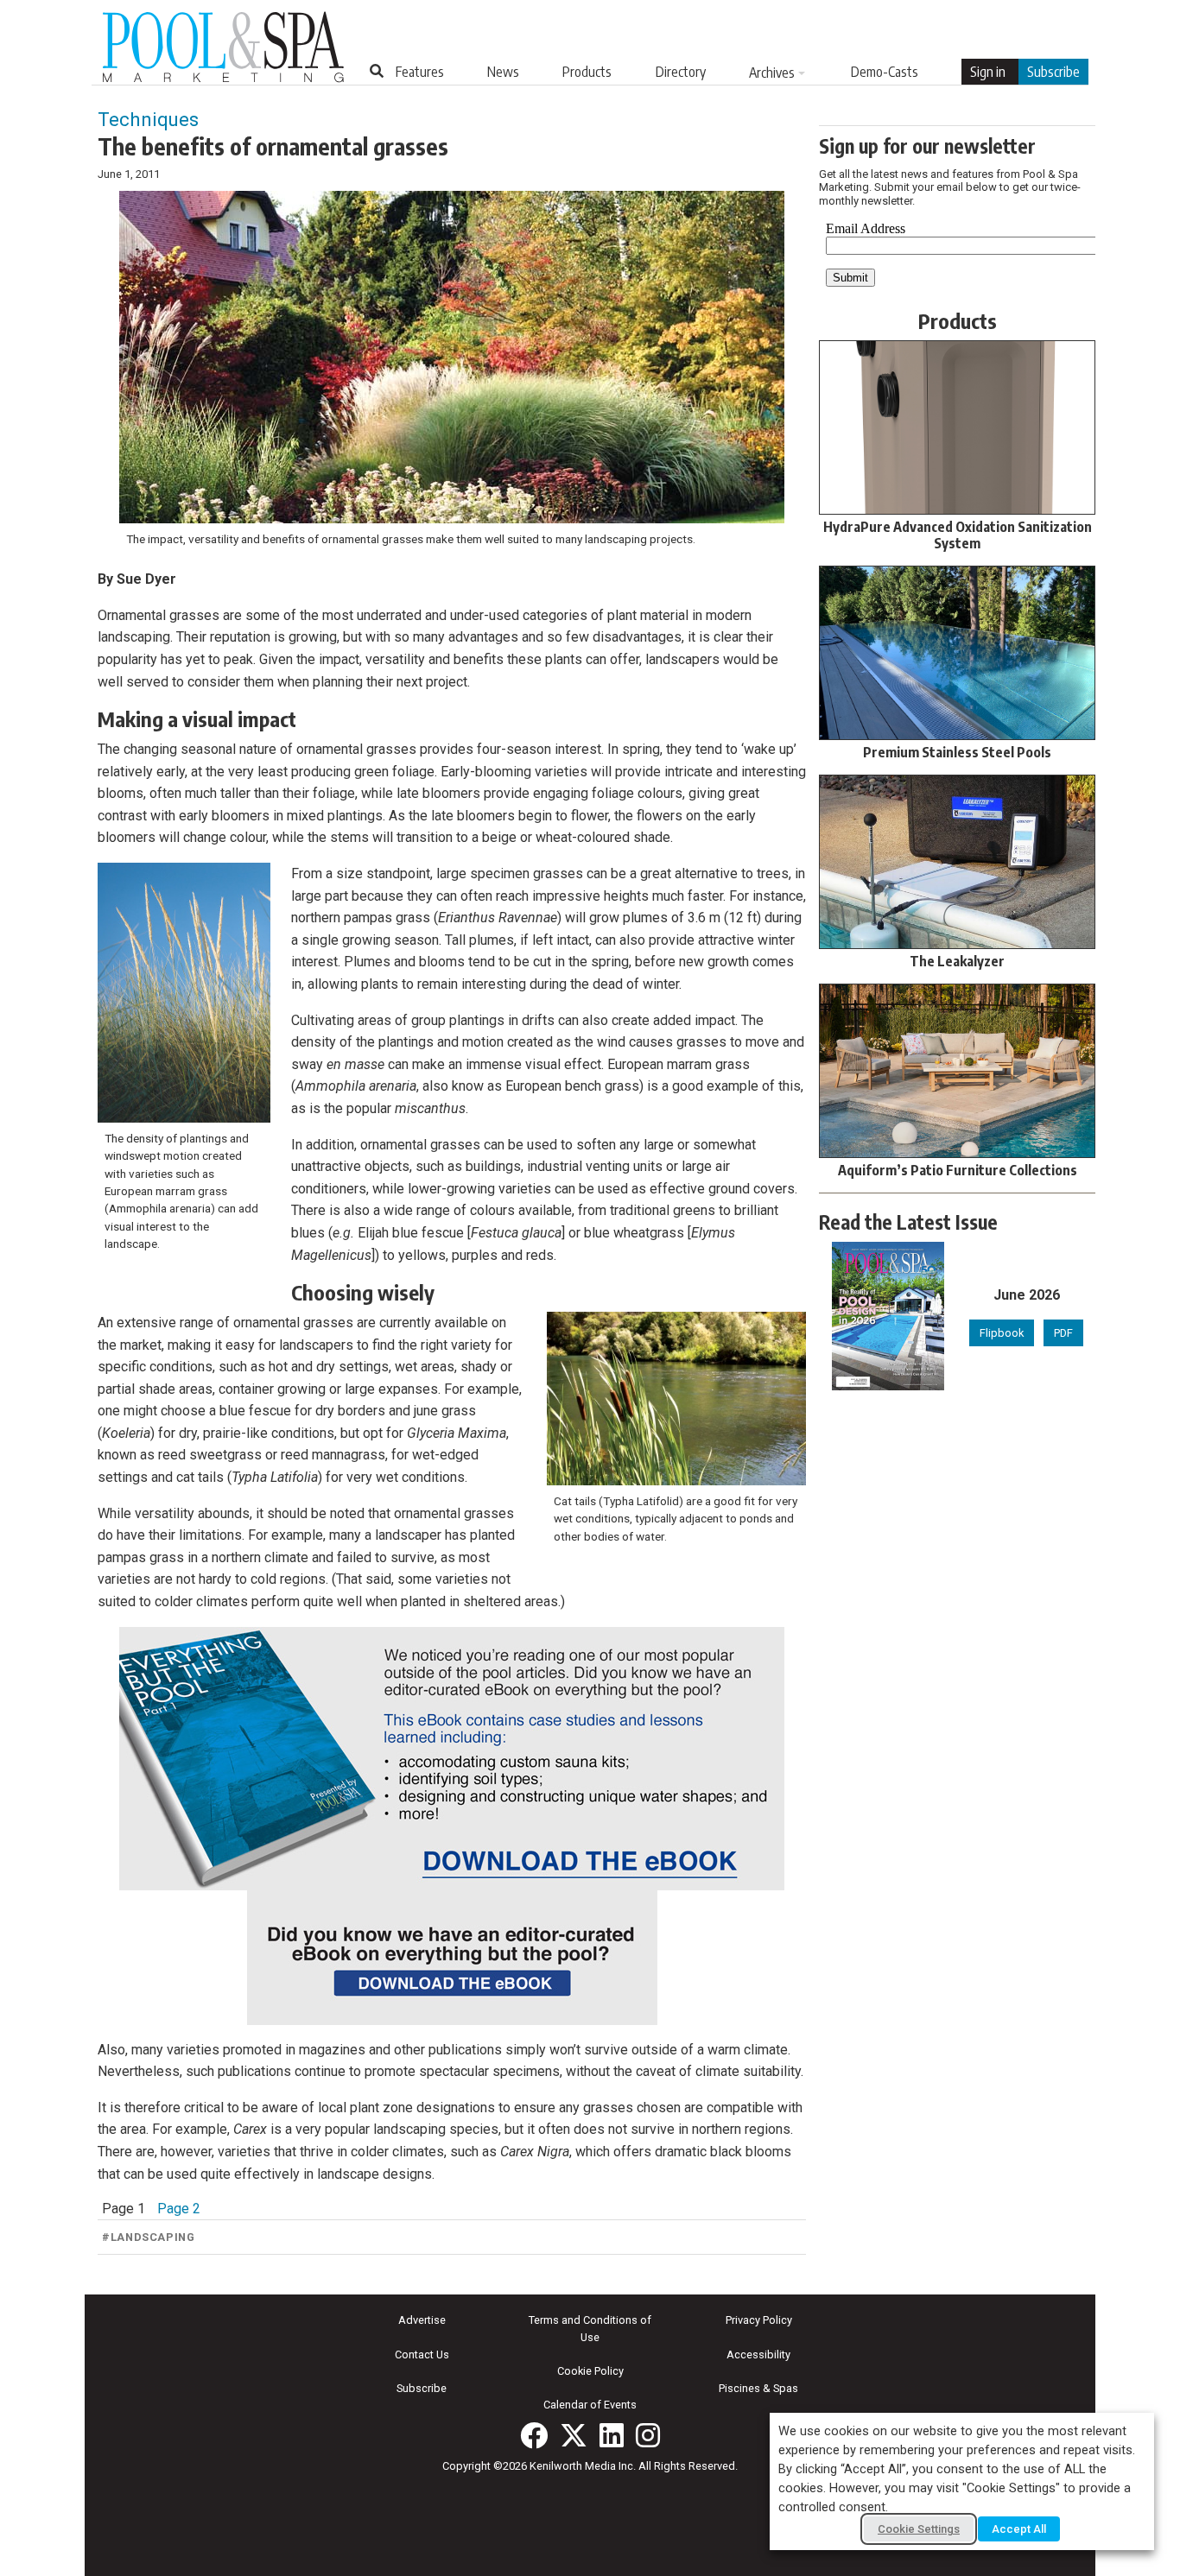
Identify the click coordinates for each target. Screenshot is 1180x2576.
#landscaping (149, 2237)
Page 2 (179, 2209)
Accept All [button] (1019, 2529)
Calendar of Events (590, 2405)
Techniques (148, 119)
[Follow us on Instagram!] (648, 2435)
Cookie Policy (590, 2371)
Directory (681, 72)
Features (420, 72)
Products (587, 72)
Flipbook (1002, 1333)
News (503, 72)
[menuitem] (420, 72)
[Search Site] (377, 71)
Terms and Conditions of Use (590, 2328)
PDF (1063, 1333)
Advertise (422, 2320)
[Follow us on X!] (574, 2435)
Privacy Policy (759, 2320)
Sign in (988, 72)
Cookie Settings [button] (919, 2529)
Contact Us (422, 2354)
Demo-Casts (885, 72)
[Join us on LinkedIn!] (612, 2435)
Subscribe (1053, 72)
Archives (772, 73)
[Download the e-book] (452, 1759)
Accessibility (758, 2354)
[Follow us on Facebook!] (534, 2435)
